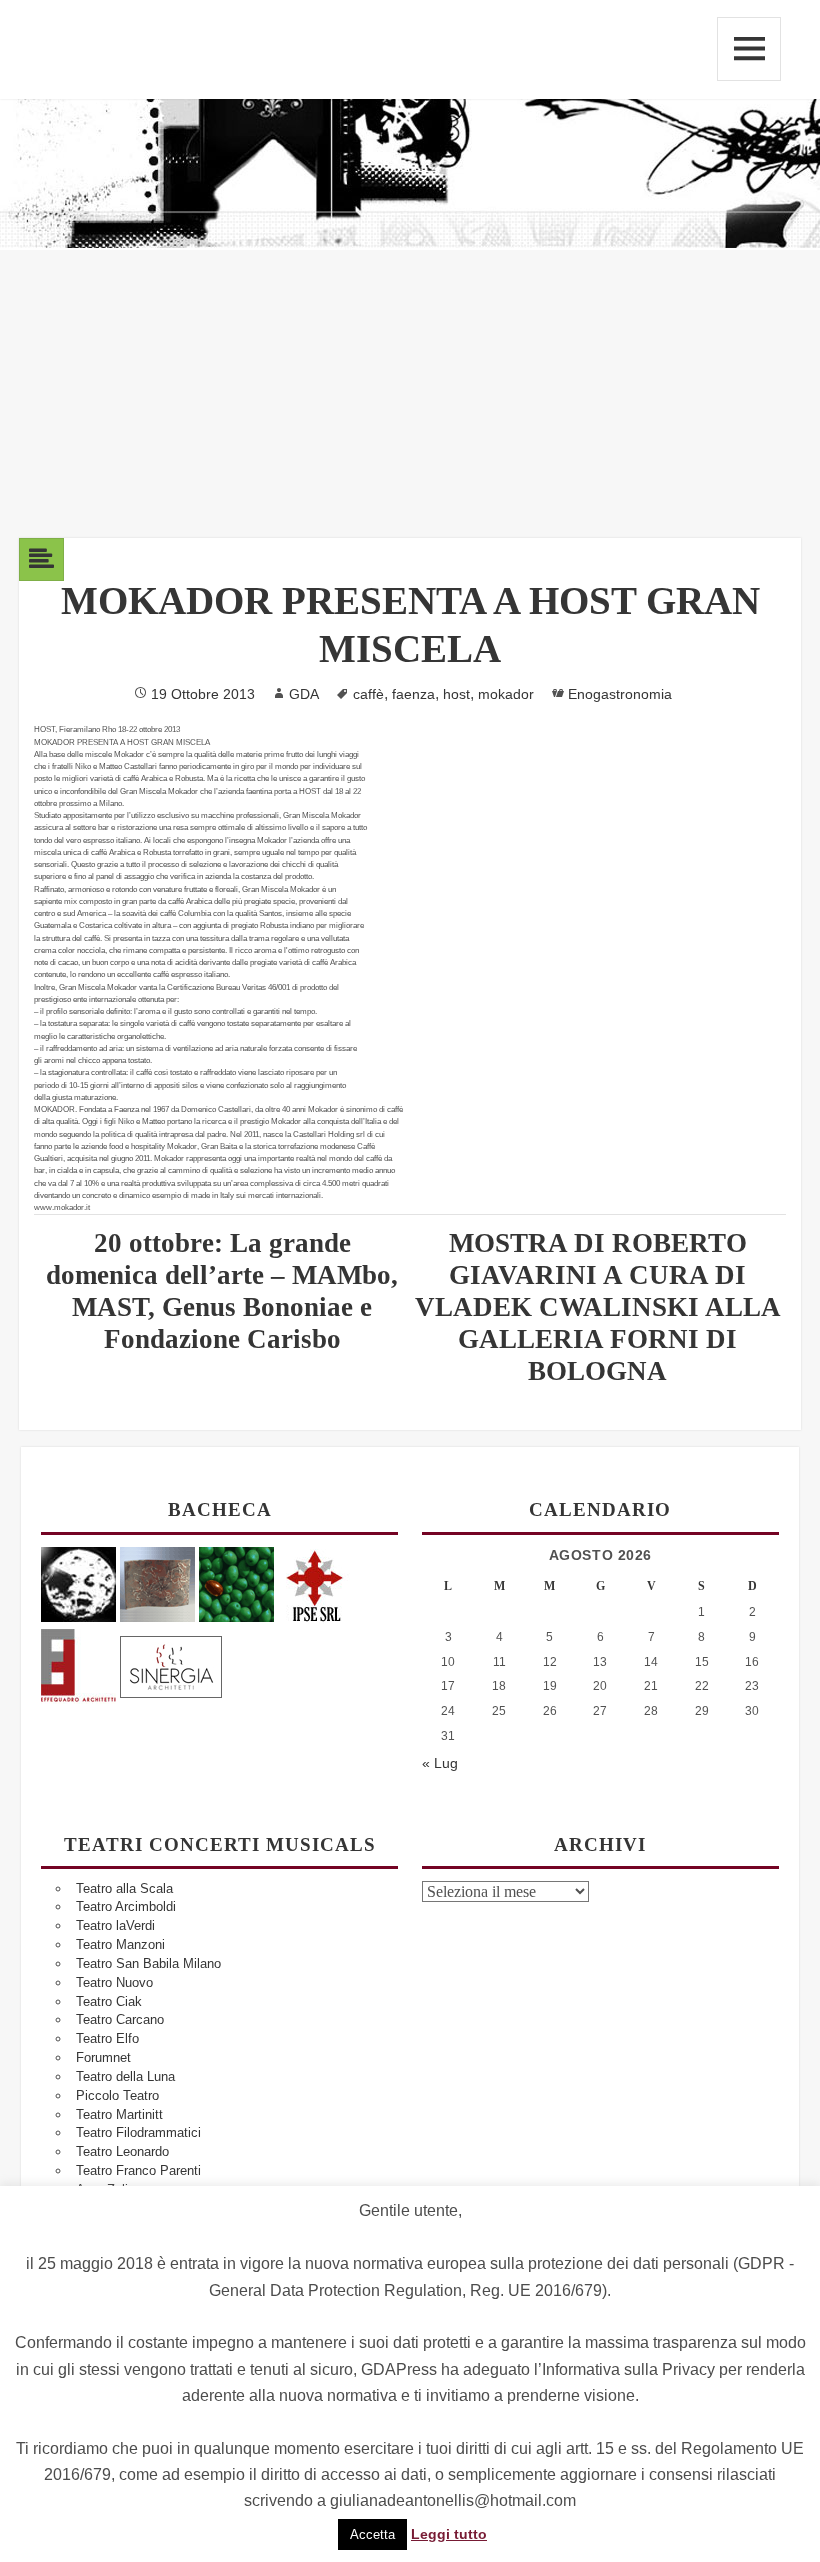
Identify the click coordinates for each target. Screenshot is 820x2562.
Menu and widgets (749, 49)
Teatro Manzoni (120, 1944)
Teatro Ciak (109, 2001)
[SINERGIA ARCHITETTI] (171, 1663)
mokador (506, 694)
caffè (368, 694)
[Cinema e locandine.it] (78, 1583)
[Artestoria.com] (157, 1583)
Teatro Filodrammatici (138, 2132)
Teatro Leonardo (122, 2151)
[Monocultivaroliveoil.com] (236, 1583)
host (456, 694)
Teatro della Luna (125, 2076)
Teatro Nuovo (114, 1982)
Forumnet (103, 2057)
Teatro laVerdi (115, 1925)
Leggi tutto (449, 2534)
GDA (304, 694)
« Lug (440, 1763)
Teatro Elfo (107, 2038)
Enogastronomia (620, 694)
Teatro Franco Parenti (138, 2170)
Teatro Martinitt (119, 2114)
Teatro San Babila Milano (148, 1963)
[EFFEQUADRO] (78, 1663)
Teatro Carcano (120, 2019)
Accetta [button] (372, 2534)
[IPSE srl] (315, 1583)
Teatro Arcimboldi (126, 1906)
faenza (413, 694)
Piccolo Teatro (117, 2095)
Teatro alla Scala (124, 1888)
